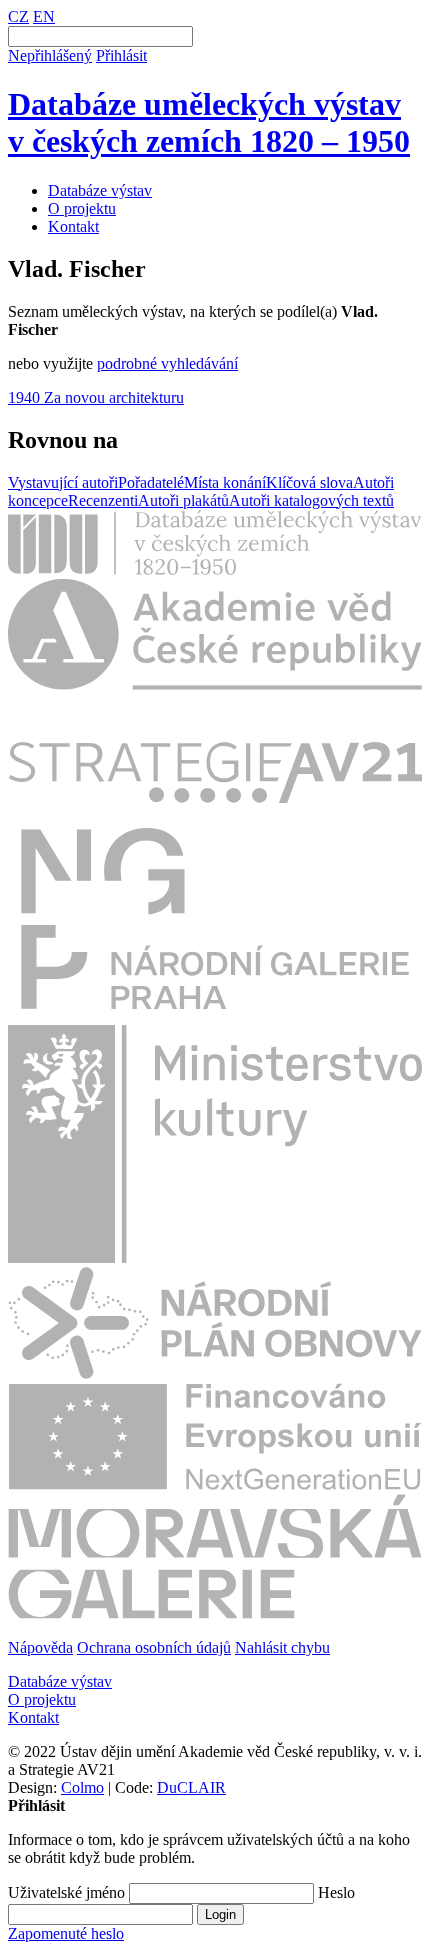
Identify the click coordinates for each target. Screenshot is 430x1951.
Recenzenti (103, 500)
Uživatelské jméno (66, 1892)
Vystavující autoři (63, 482)
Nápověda (40, 1647)
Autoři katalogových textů (311, 500)
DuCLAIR (191, 1787)
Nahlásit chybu (282, 1647)
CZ (18, 16)
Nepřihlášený (50, 55)
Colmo (82, 1787)
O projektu (82, 208)
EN (44, 16)
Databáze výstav (100, 190)
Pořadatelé (151, 482)
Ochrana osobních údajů (154, 1647)
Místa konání (225, 482)
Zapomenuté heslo (66, 1933)
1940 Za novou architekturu (96, 397)
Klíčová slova (309, 482)
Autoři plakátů (183, 500)
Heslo (336, 1892)
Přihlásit (121, 55)
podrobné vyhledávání (167, 363)
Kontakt (73, 226)
